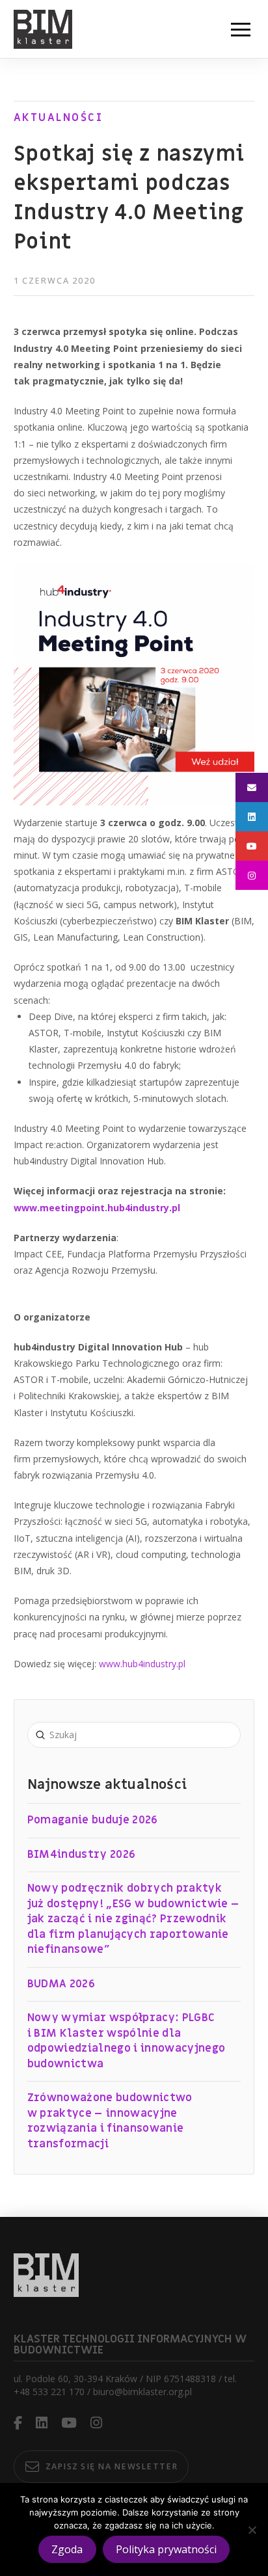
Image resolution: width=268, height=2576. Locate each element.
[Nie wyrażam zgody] (252, 2530)
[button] (241, 29)
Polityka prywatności (166, 2549)
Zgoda (67, 2549)
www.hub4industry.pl (142, 1664)
